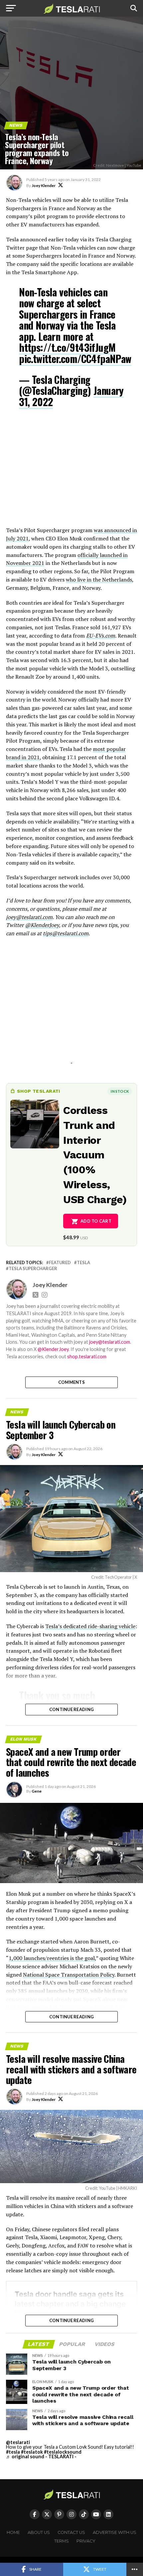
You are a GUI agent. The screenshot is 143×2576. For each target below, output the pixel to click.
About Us (39, 2532)
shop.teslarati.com (87, 1356)
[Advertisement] (71, 472)
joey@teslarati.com (29, 917)
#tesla (13, 2452)
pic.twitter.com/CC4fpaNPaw (75, 359)
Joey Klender (44, 185)
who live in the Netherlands (99, 580)
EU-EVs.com (101, 636)
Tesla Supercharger (33, 1269)
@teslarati (18, 2442)
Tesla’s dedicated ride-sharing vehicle (90, 1626)
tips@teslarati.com (66, 933)
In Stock (120, 1091)
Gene (37, 1791)
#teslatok (32, 2452)
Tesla (83, 1263)
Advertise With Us (115, 2532)
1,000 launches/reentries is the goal (52, 1958)
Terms (62, 2541)
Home (13, 2532)
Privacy (86, 2541)
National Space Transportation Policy (69, 1975)
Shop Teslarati (39, 1091)
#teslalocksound (63, 2452)
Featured (60, 1263)
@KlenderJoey (42, 925)
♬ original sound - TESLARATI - (41, 2456)
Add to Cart (96, 1221)
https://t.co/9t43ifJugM (67, 347)
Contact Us (71, 2532)
